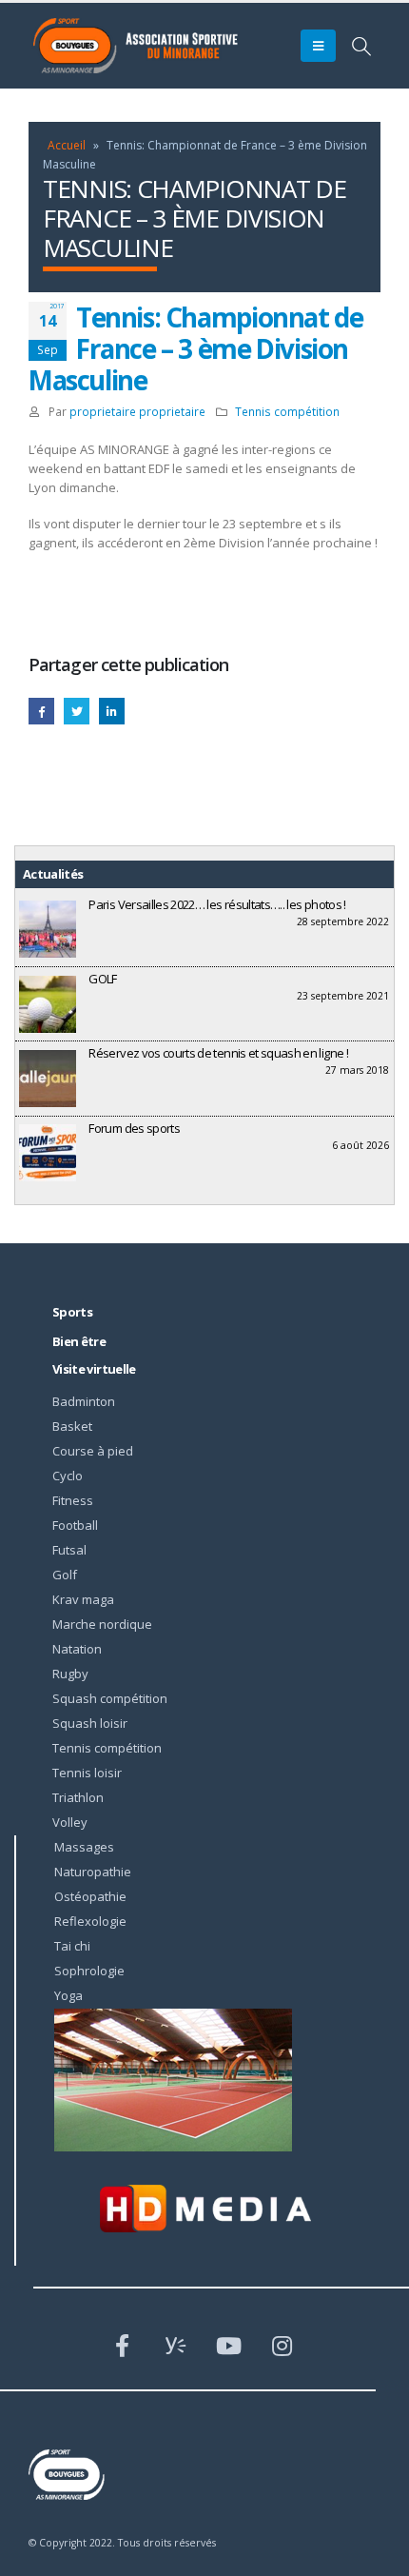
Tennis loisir (87, 1773)
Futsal (69, 1550)
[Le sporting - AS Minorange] (147, 46)
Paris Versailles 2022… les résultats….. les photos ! (217, 904)
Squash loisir (90, 1723)
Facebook (41, 711)
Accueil (67, 145)
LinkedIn (112, 711)
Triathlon (78, 1797)
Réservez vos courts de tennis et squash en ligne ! (218, 1053)
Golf (65, 1575)
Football (75, 1525)
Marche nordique (102, 1624)
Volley (70, 1822)
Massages (84, 1847)
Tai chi (72, 1946)
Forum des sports (134, 1128)
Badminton (84, 1401)
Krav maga (83, 1599)
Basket (72, 1426)
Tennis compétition (287, 411)
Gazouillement (77, 711)
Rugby (70, 1674)
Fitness (73, 1500)
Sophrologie (89, 1971)
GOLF (102, 979)
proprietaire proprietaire (137, 411)
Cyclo (68, 1476)
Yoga (68, 1995)
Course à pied (93, 1451)
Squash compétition (110, 1698)
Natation (77, 1649)
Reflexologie (90, 1921)
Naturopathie (93, 1872)
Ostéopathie (90, 1896)
